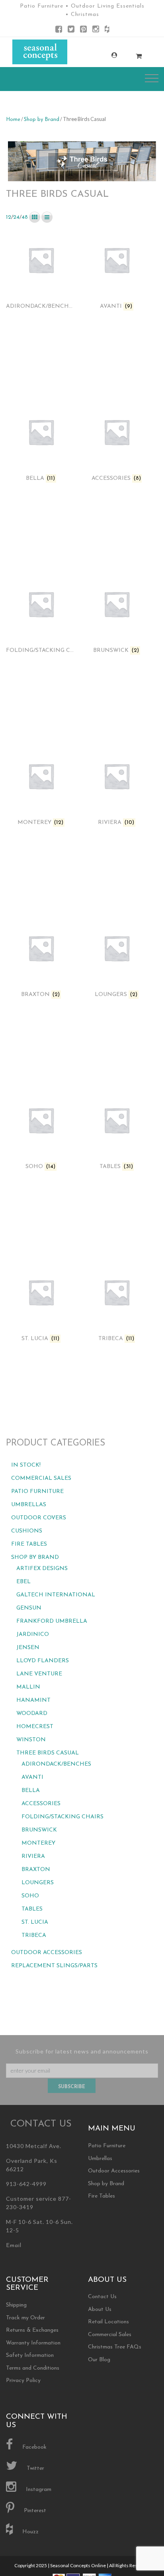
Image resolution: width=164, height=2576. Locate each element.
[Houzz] (107, 31)
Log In (106, 55)
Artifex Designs (42, 1569)
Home (13, 120)
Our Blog (99, 2360)
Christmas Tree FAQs (115, 2347)
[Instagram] (96, 31)
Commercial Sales (41, 1478)
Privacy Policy (23, 2381)
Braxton (36, 1870)
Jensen (28, 1648)
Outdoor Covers (39, 1518)
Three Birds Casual (48, 1753)
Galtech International (56, 1595)
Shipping (16, 2305)
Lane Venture (39, 1674)
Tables (32, 1909)
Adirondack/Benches (56, 1764)
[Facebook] (59, 31)
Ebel (23, 1582)
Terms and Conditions (33, 2368)
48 (25, 217)
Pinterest (34, 2511)
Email (14, 2246)
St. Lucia (35, 1922)
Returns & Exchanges (32, 2330)
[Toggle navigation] (152, 78)
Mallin (28, 1687)
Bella (31, 1791)
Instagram (38, 2490)
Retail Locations (108, 2322)
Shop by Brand (42, 120)
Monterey (38, 1843)
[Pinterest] (83, 31)
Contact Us (102, 2297)
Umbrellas (29, 1505)
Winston (31, 1740)
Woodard (32, 1714)
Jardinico (33, 1635)
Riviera (33, 1856)
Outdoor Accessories (47, 1953)
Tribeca (34, 1935)
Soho (30, 1896)
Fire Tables (29, 1544)
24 (16, 217)
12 (9, 217)
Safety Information (30, 2355)
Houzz (30, 2532)
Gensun (29, 1608)
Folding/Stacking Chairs (62, 1817)
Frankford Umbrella (52, 1621)
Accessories (41, 1804)
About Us (100, 2310)
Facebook (34, 2447)
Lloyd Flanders (43, 1661)
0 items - (131, 54)
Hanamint (33, 1700)
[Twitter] (71, 31)
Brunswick (39, 1830)
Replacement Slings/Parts (54, 1966)
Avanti (32, 1777)
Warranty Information (33, 2343)
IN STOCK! (26, 1465)
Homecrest (35, 1727)
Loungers (38, 1883)
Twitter (35, 2468)
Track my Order (25, 2318)
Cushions (27, 1531)
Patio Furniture (37, 1492)
